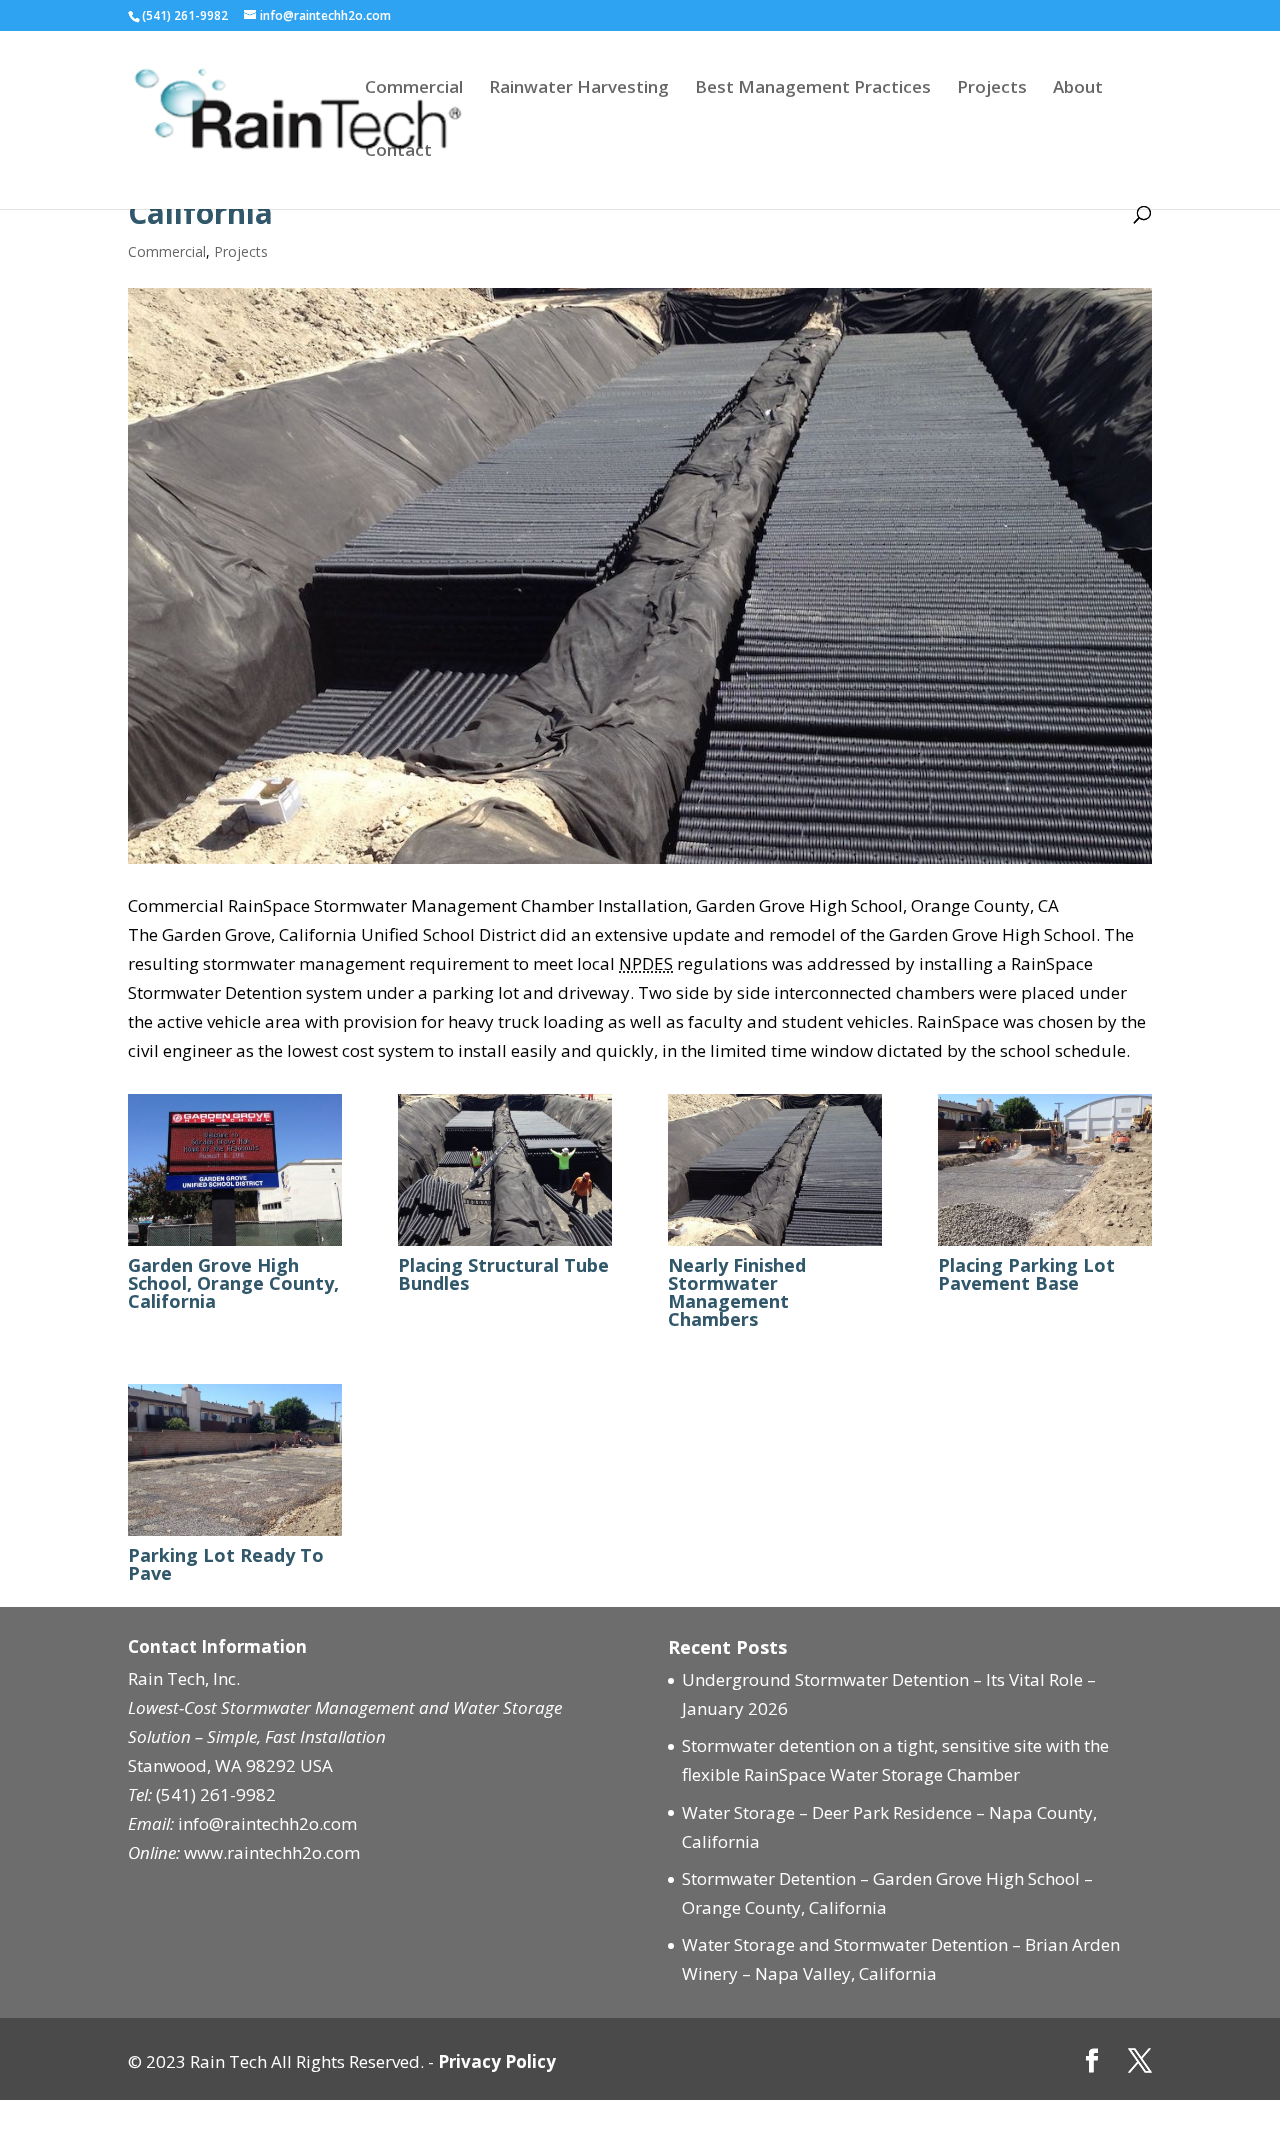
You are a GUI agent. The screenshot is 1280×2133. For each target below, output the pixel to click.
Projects (992, 89)
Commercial (414, 89)
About (1078, 89)
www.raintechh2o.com (272, 1852)
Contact (398, 152)
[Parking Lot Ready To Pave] (235, 1535)
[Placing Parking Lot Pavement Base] (1045, 1245)
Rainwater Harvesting (579, 89)
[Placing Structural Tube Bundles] (505, 1245)
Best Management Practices (813, 89)
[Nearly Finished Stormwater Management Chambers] (775, 1245)
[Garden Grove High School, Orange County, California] (235, 1245)
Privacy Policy (497, 2061)
